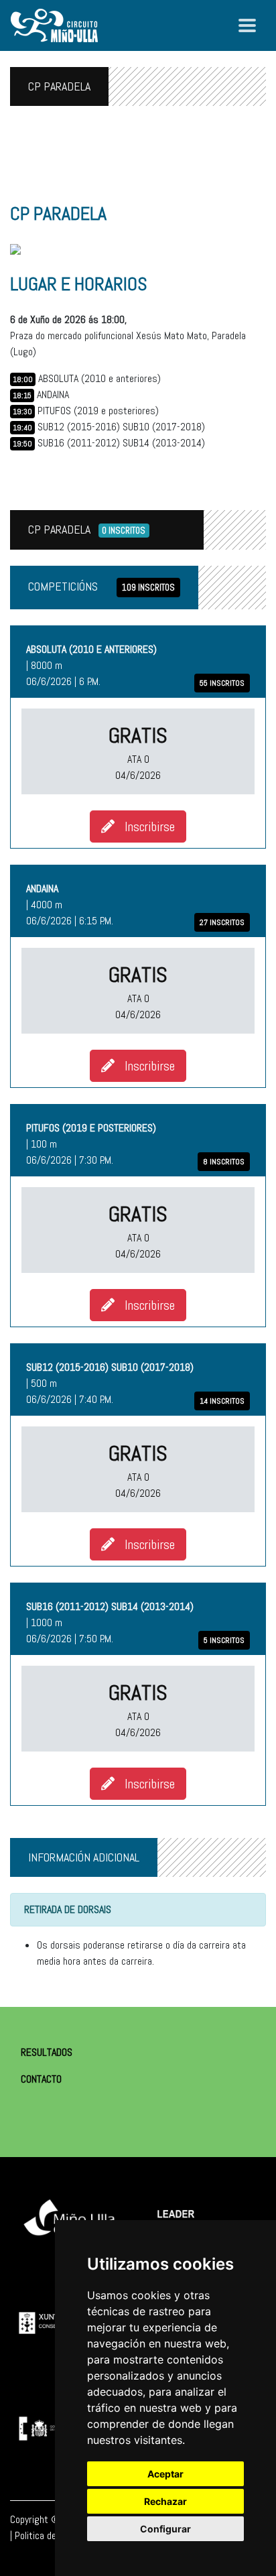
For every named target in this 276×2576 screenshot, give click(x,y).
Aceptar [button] (165, 2474)
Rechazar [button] (165, 2501)
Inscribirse (145, 826)
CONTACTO (41, 2079)
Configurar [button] (165, 2529)
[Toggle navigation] (247, 25)
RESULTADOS (47, 2052)
